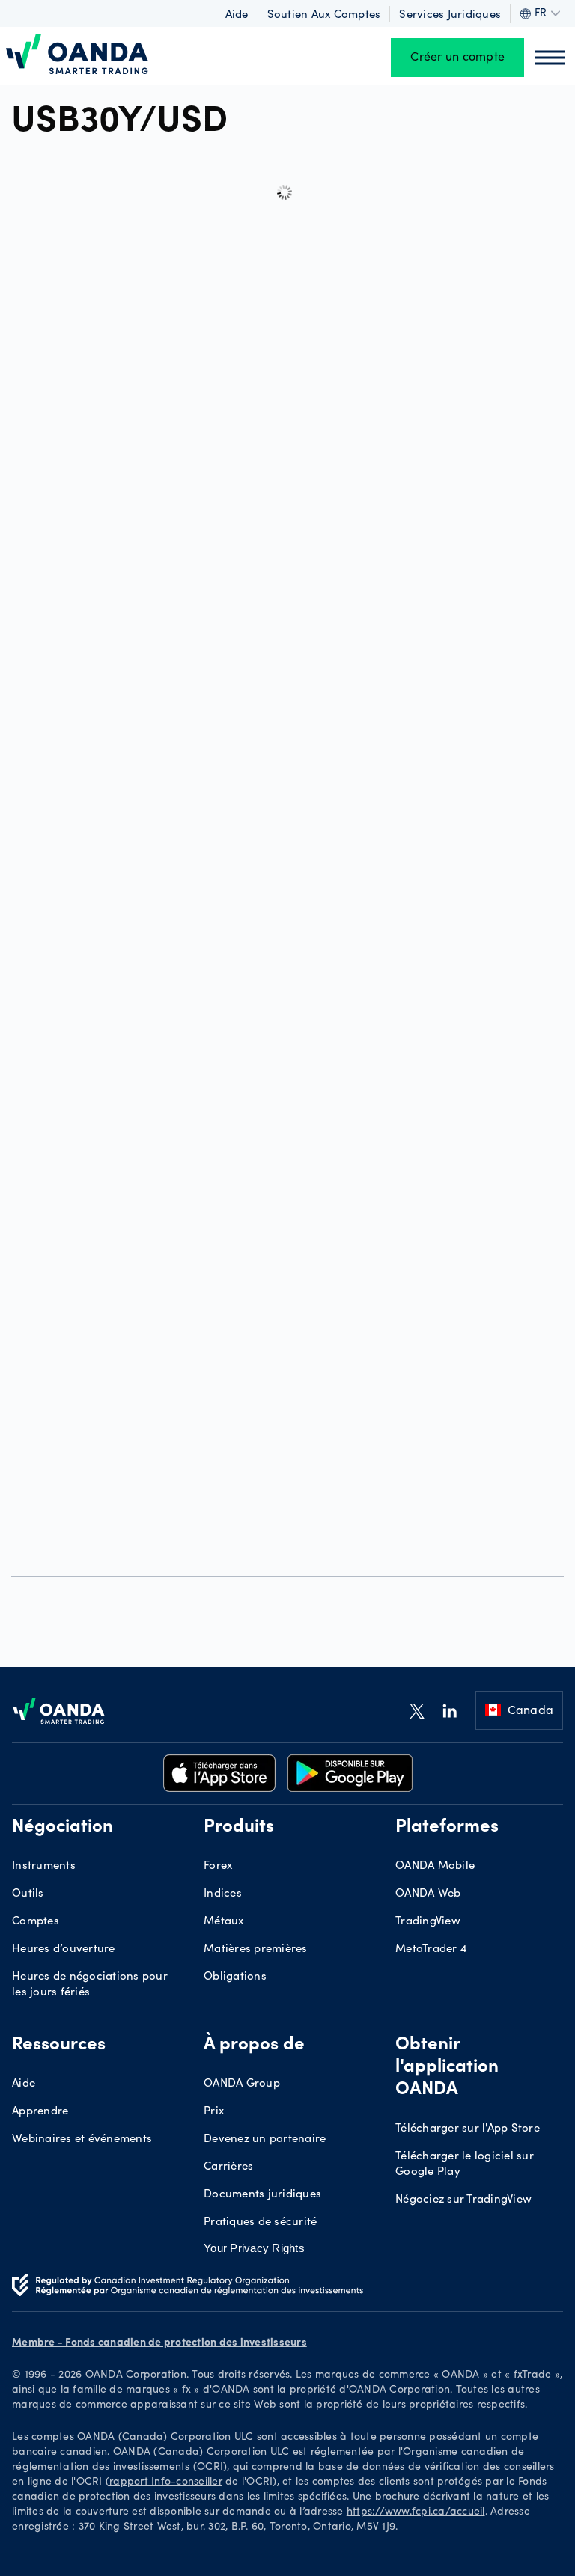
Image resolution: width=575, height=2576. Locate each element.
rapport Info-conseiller (166, 2482)
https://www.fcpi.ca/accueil (416, 2512)
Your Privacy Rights (254, 2248)
